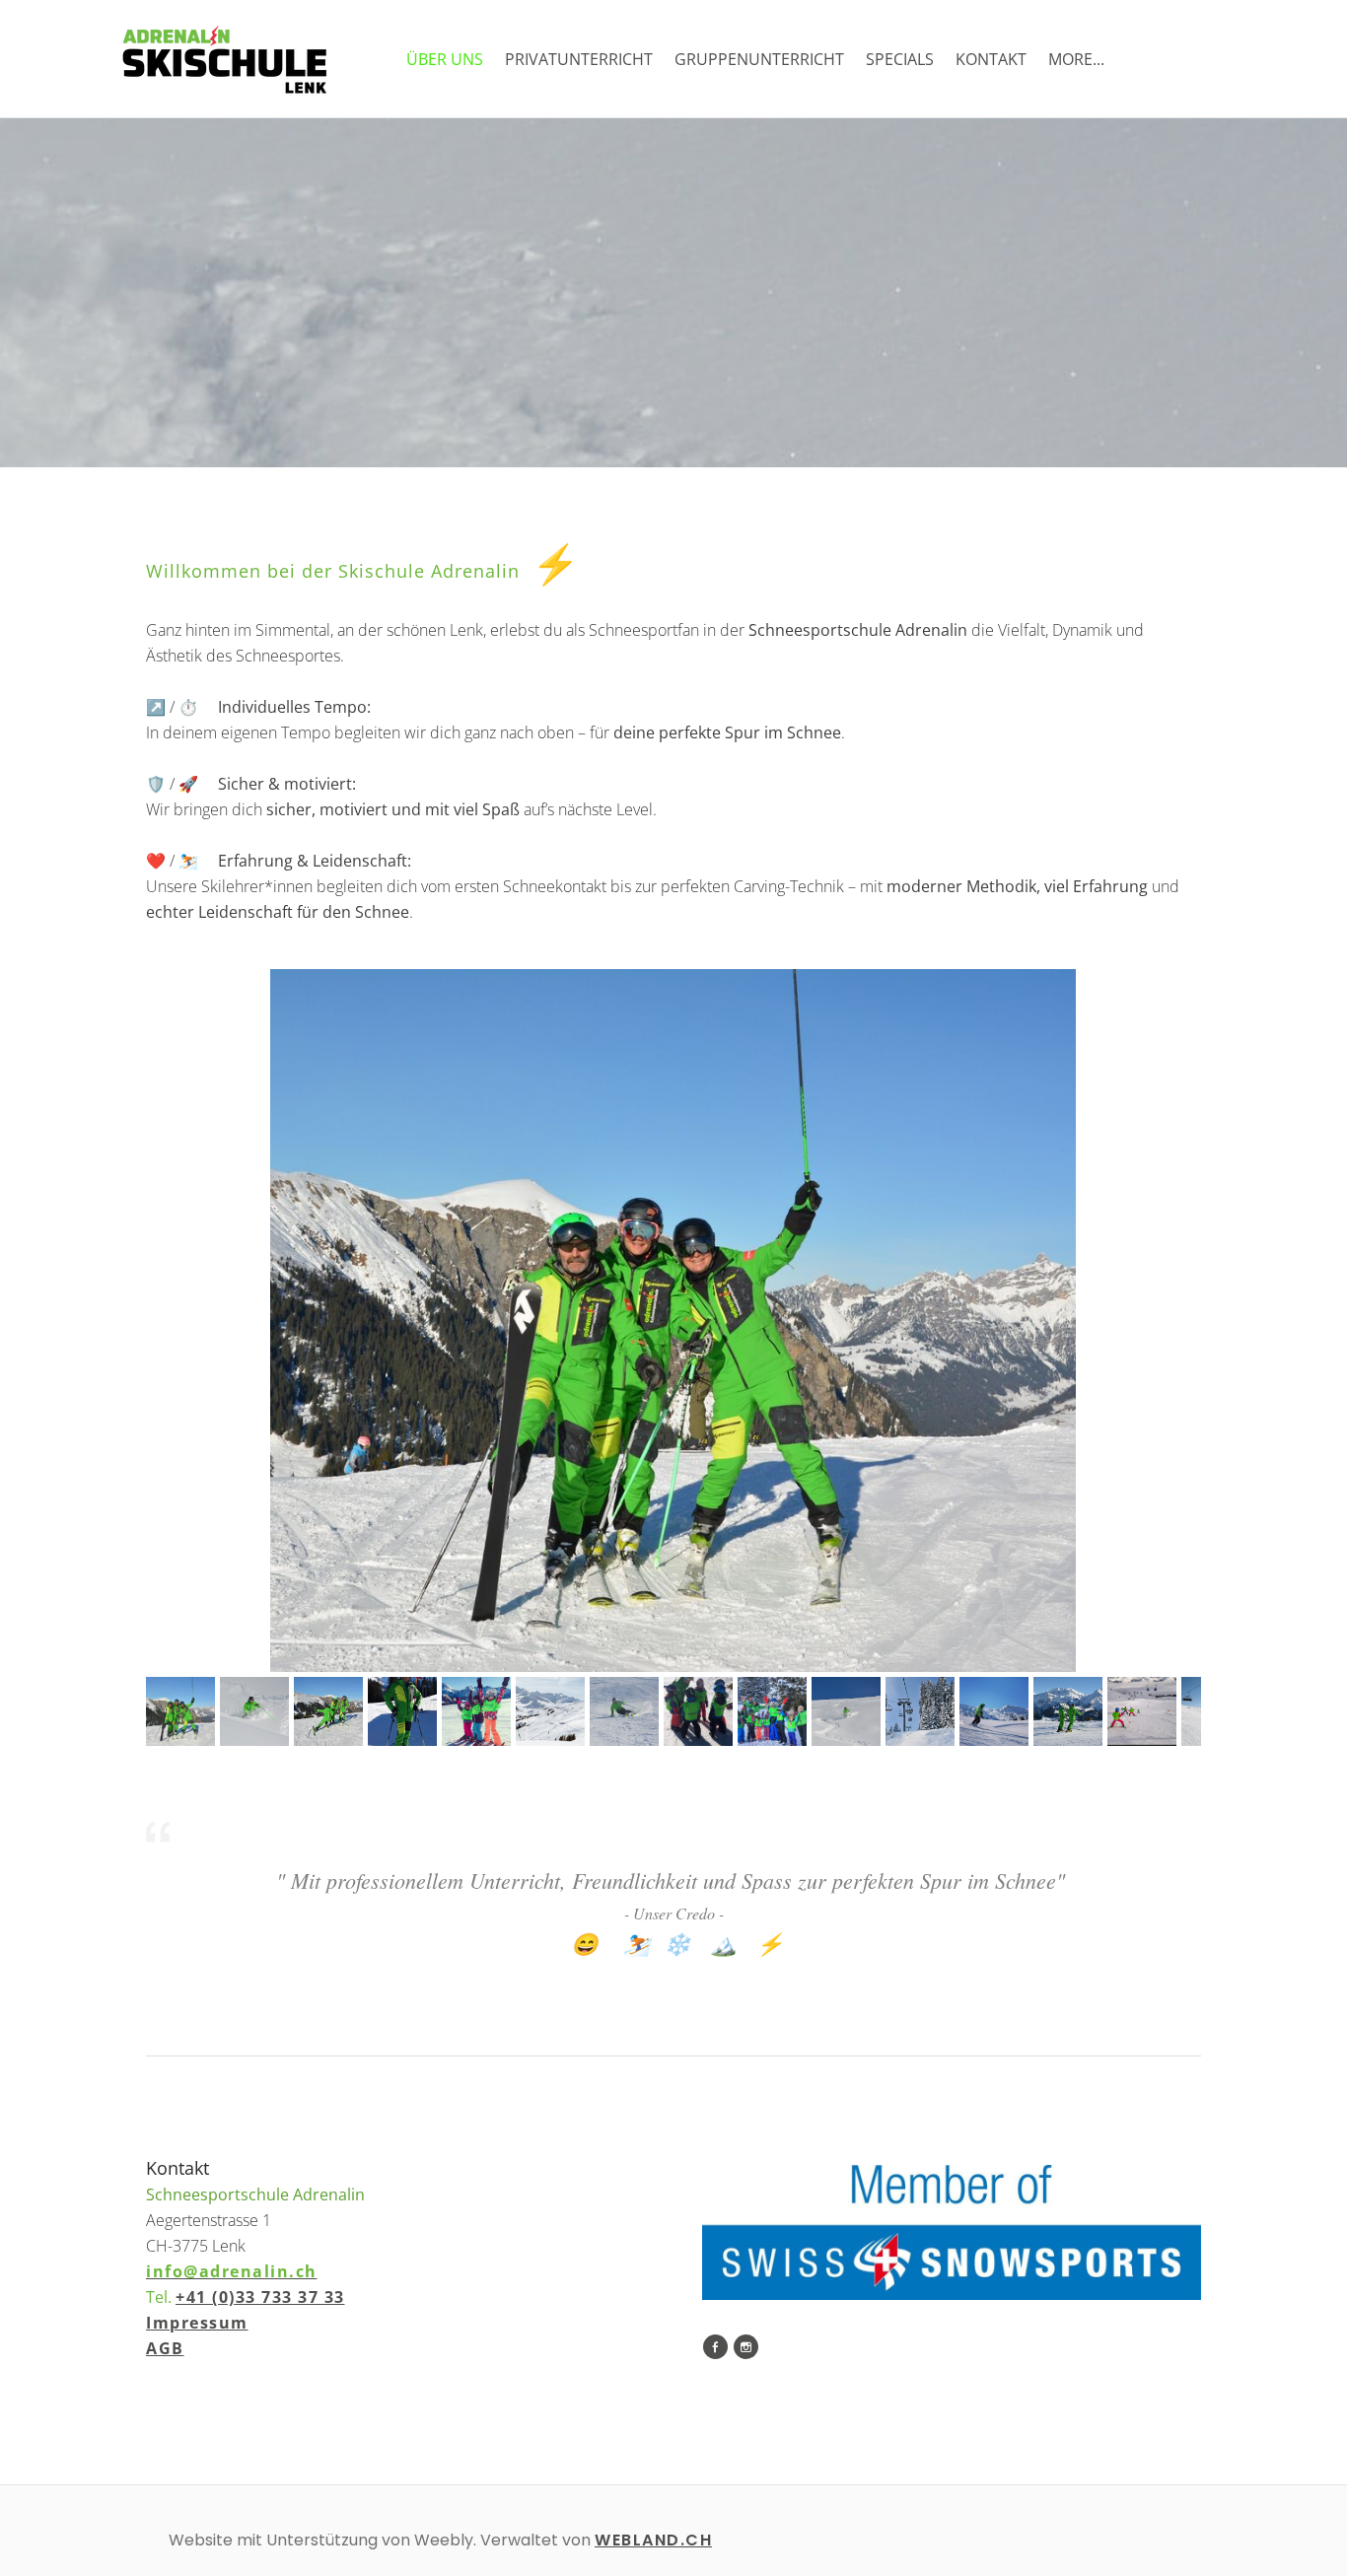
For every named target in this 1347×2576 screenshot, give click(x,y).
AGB (165, 2348)
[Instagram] (746, 2347)
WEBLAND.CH (653, 2540)
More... (1076, 59)
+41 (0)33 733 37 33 (260, 2297)
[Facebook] (715, 2347)
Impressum (197, 2323)
